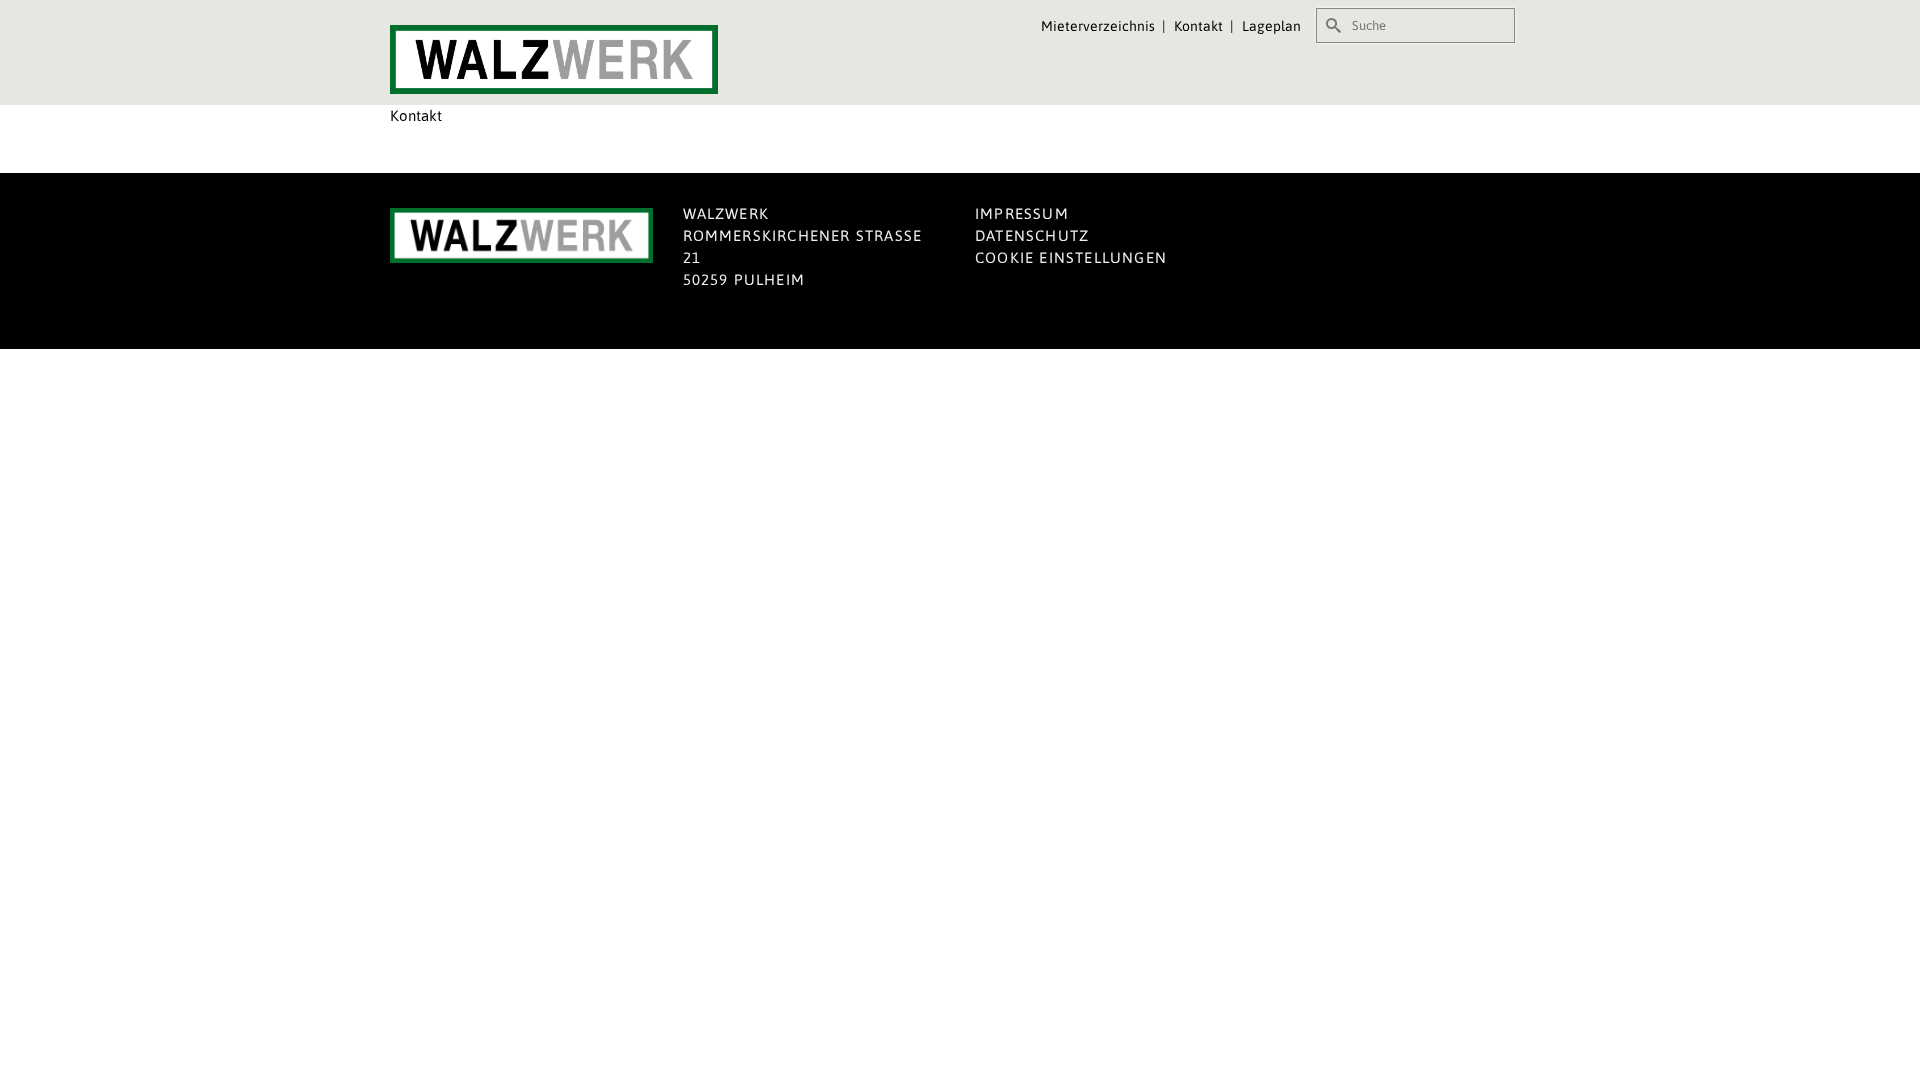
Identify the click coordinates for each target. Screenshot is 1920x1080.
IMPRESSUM (1022, 213)
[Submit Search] (1331, 25)
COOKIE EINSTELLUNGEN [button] (1071, 257)
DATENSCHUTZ (1032, 235)
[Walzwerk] (570, 59)
